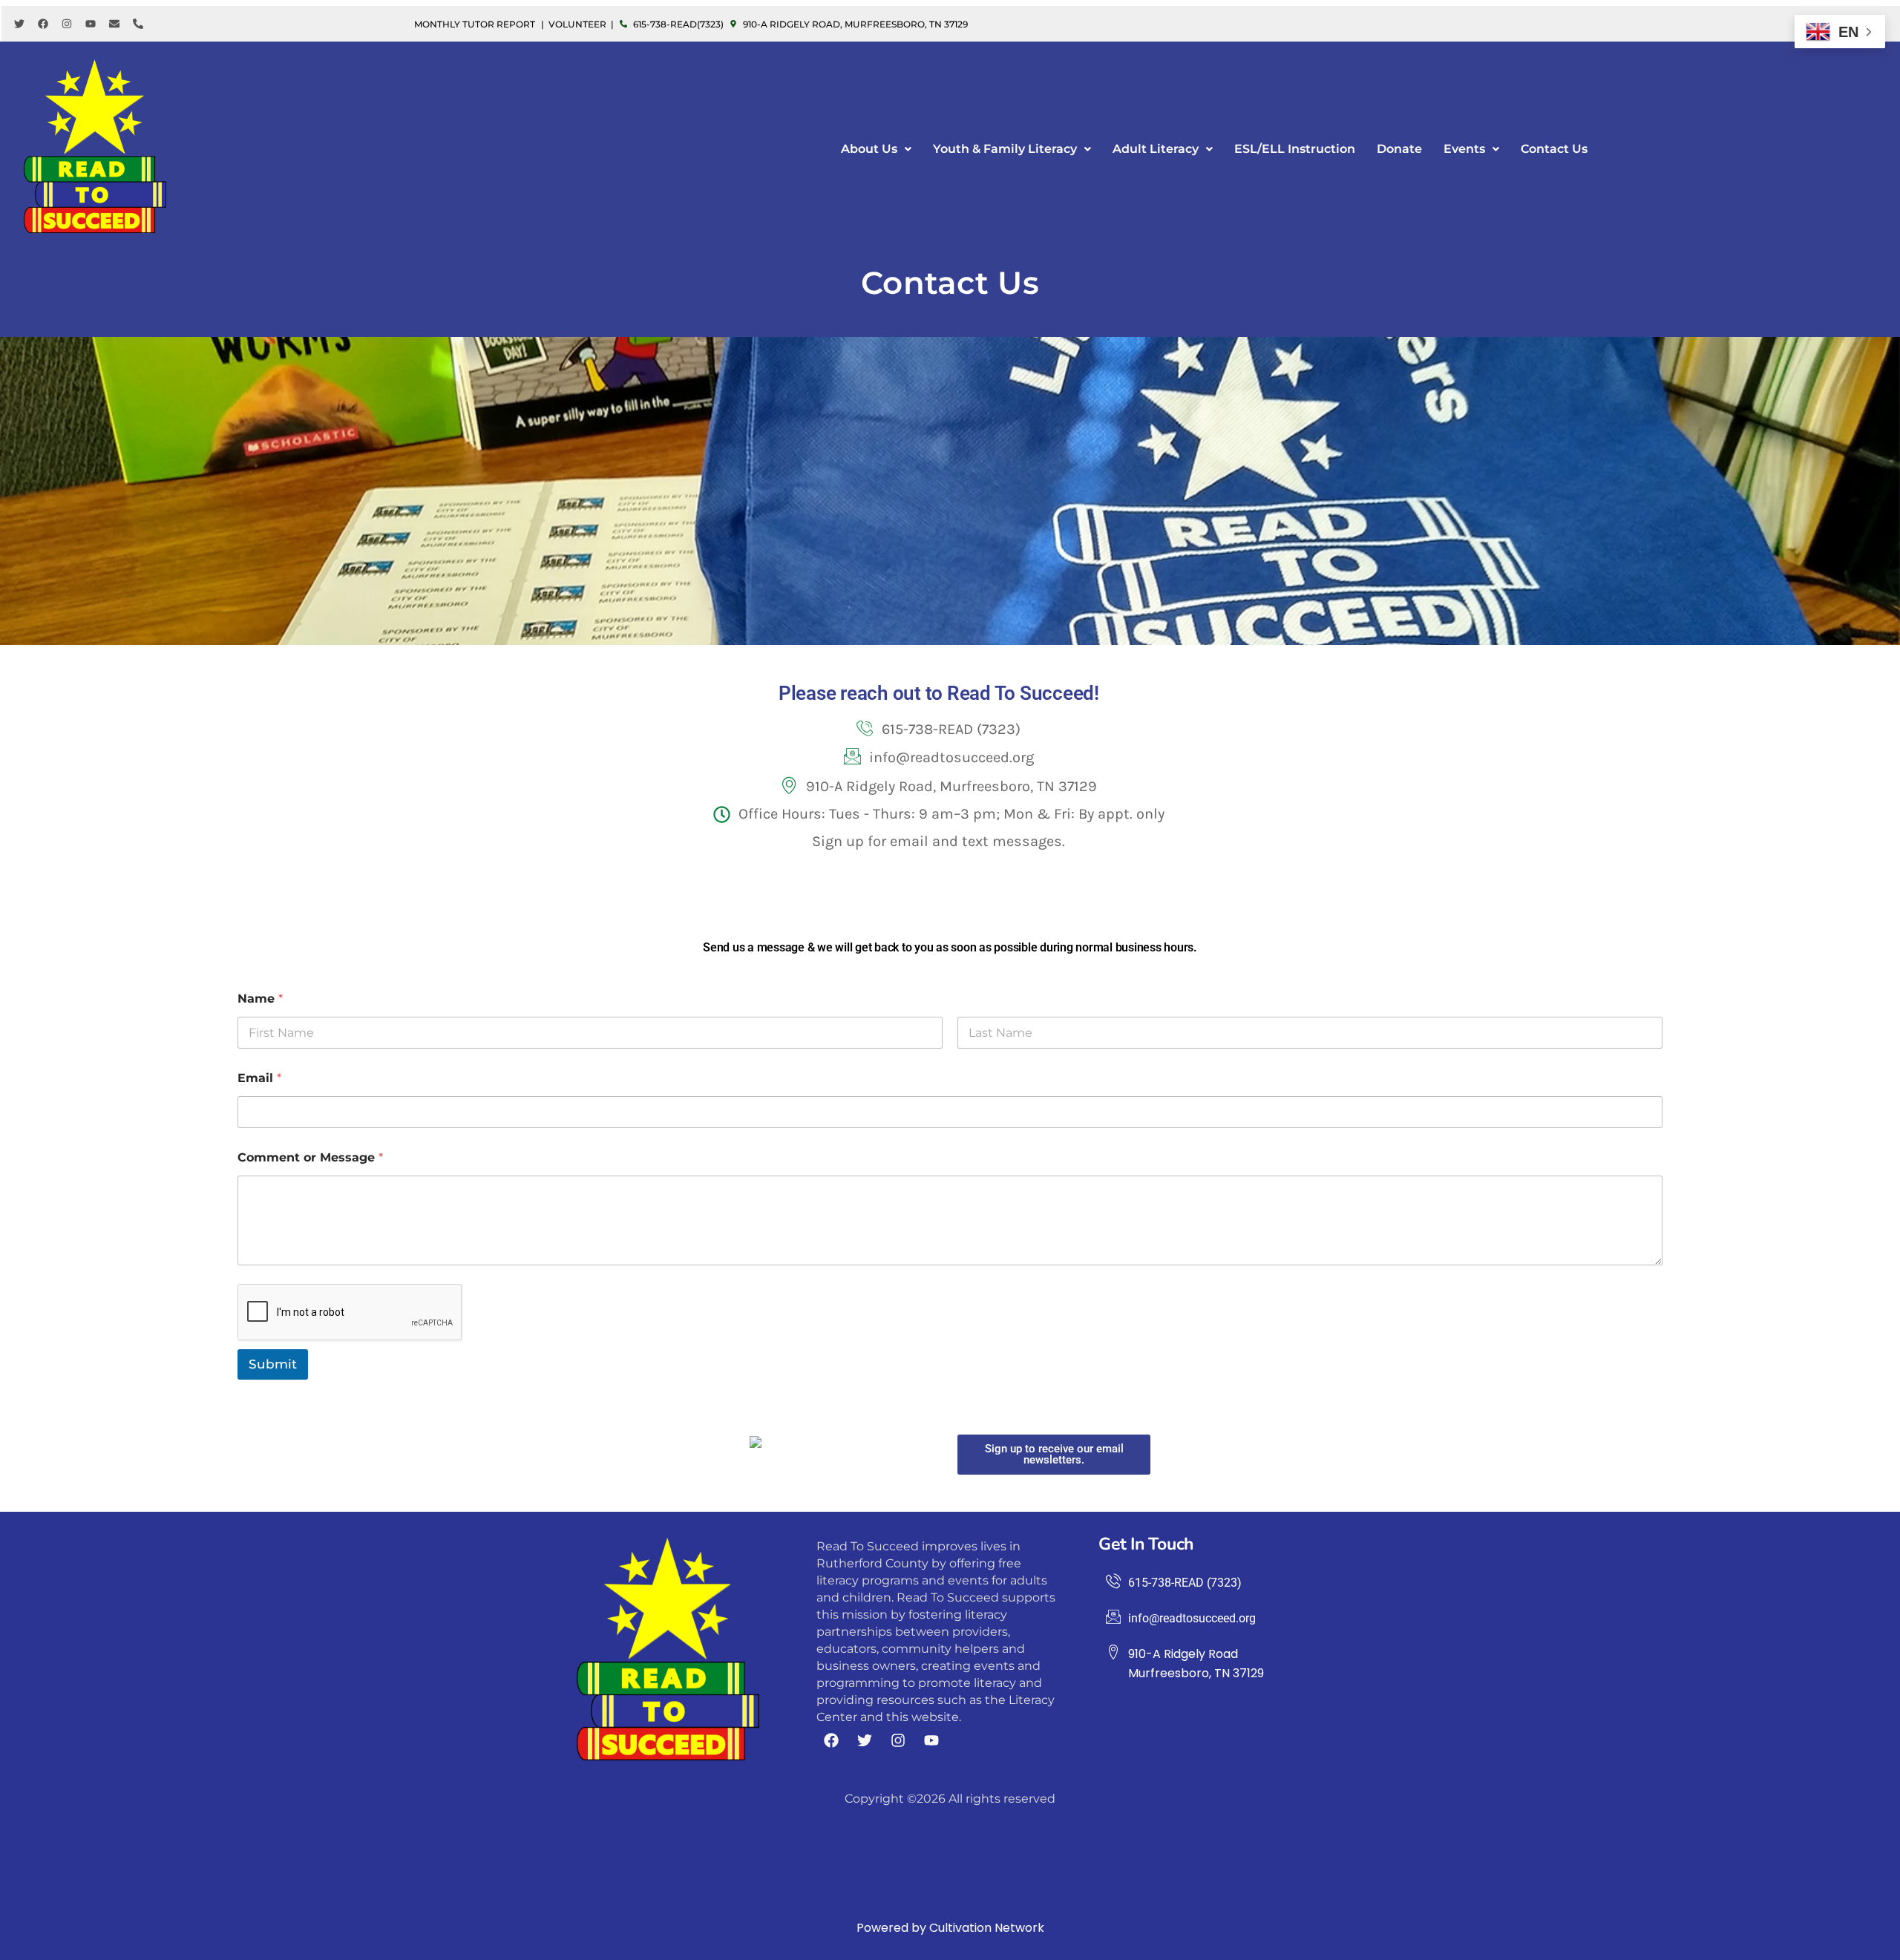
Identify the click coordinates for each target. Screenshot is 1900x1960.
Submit (273, 1364)
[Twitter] (19, 24)
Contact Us (1554, 149)
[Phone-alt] (138, 24)
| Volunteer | (577, 24)
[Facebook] (43, 24)
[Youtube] (91, 24)
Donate (1399, 149)
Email (259, 1078)
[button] (876, 149)
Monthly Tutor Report (475, 24)
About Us (869, 149)
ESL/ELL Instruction (1295, 149)
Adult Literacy (1156, 149)
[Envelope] (114, 24)
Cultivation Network (987, 1928)
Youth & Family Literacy (1005, 149)
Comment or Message (310, 1157)
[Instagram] (67, 24)
